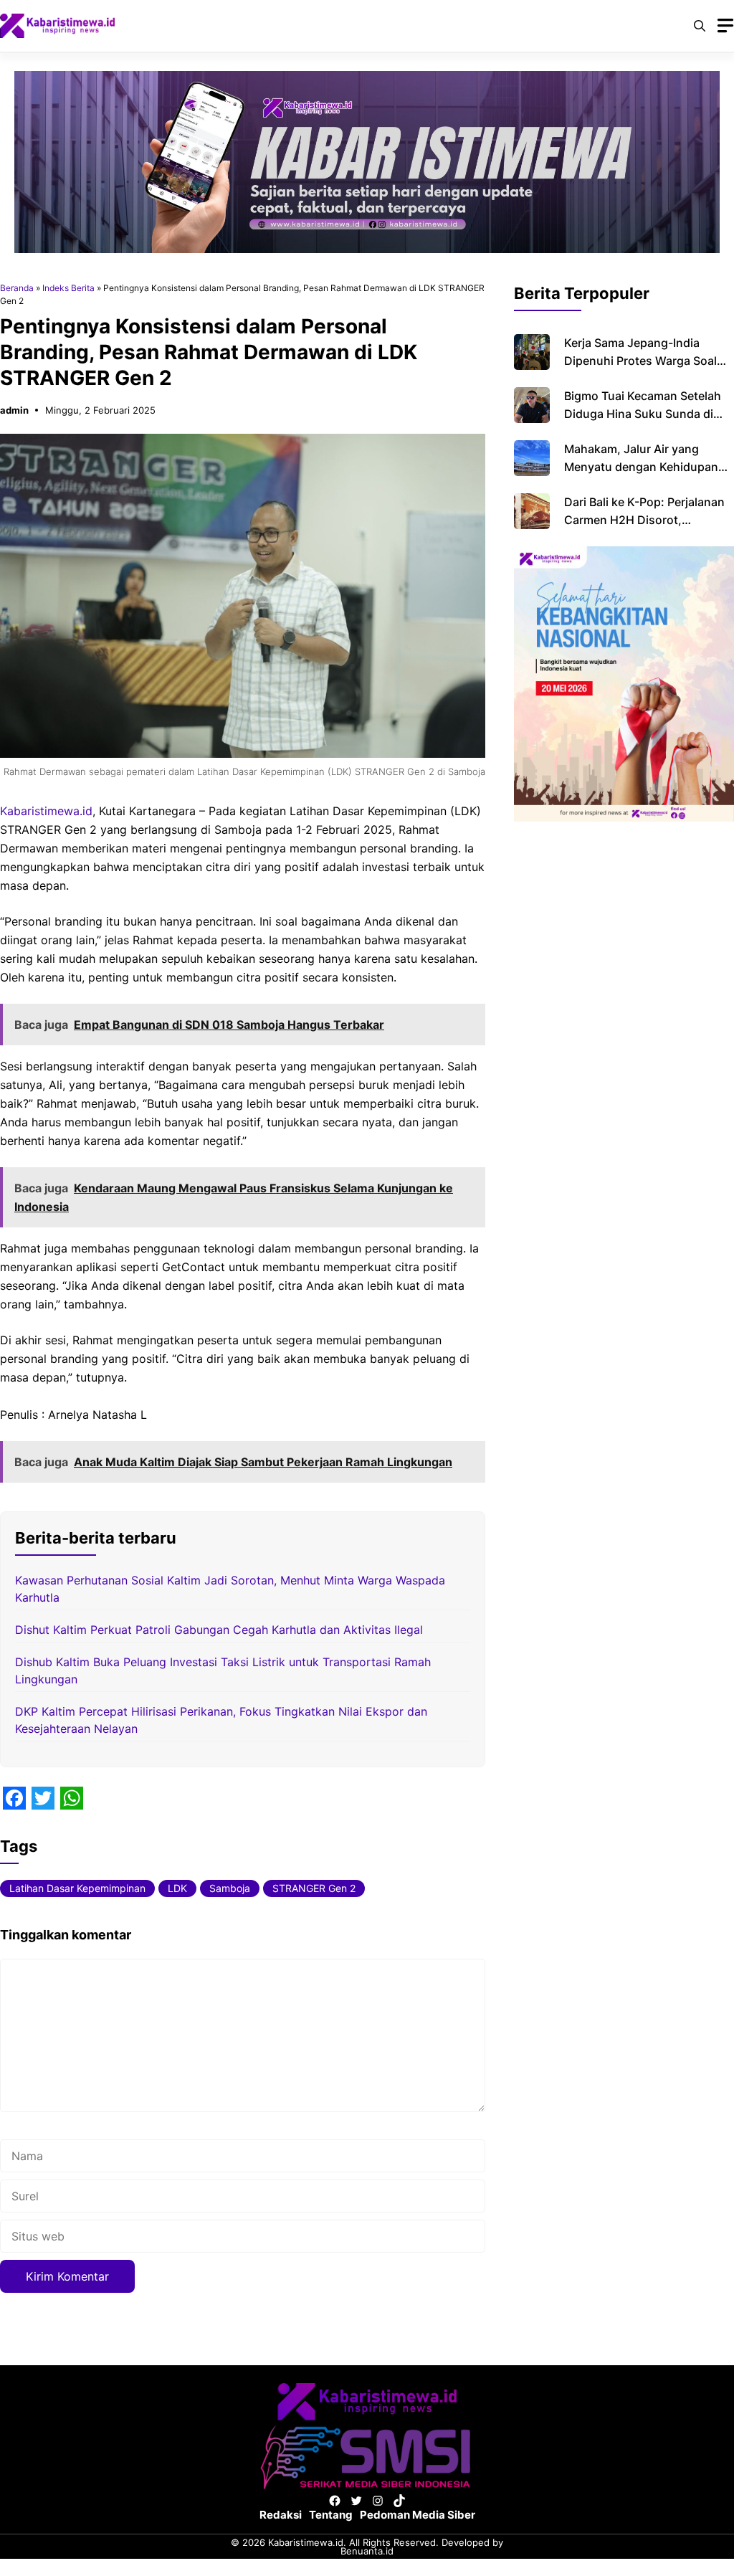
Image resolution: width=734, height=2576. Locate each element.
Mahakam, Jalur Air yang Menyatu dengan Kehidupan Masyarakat (641, 467)
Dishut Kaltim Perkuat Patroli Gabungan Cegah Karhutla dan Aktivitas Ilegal (219, 1630)
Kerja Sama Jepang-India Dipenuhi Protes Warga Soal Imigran (640, 361)
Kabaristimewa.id (46, 811)
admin (14, 410)
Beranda (17, 288)
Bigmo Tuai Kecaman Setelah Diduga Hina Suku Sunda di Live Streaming (643, 414)
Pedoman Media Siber (418, 2515)
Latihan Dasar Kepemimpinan (77, 1888)
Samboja (230, 1888)
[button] (700, 26)
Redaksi (281, 2515)
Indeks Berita (68, 288)
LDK (177, 1888)
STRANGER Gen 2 (314, 1888)
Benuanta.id (367, 2551)
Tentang (331, 2515)
